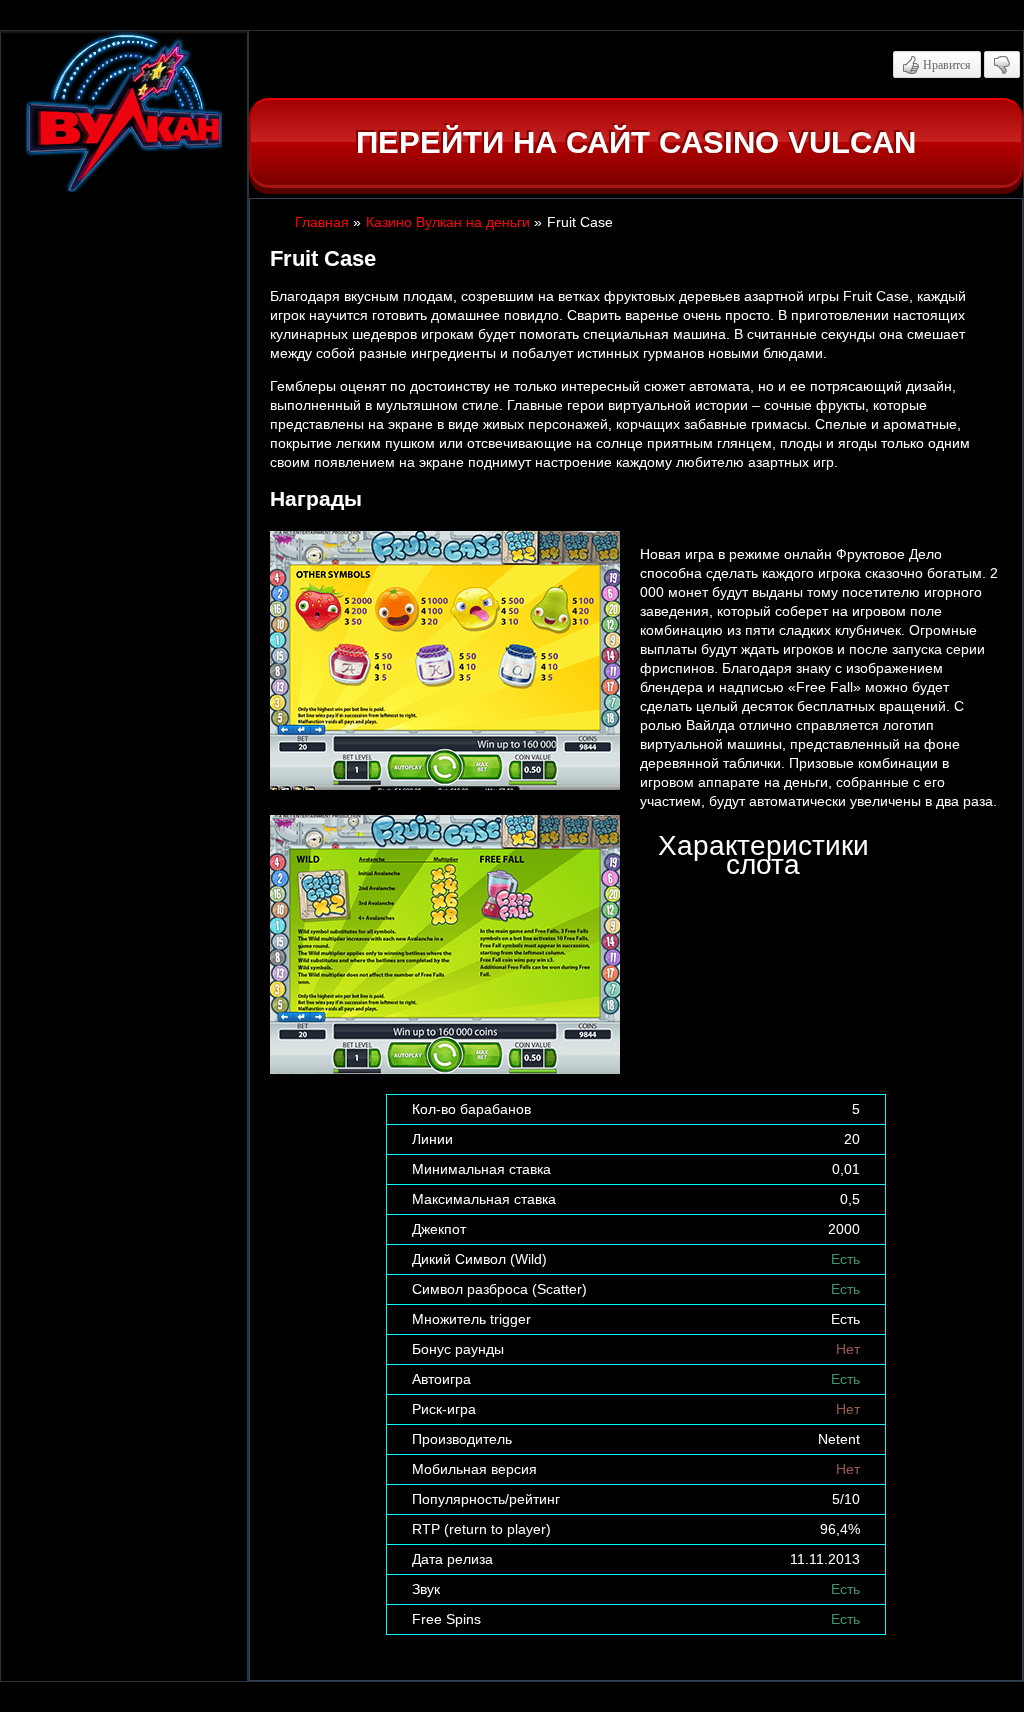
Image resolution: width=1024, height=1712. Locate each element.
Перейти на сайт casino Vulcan (636, 142)
